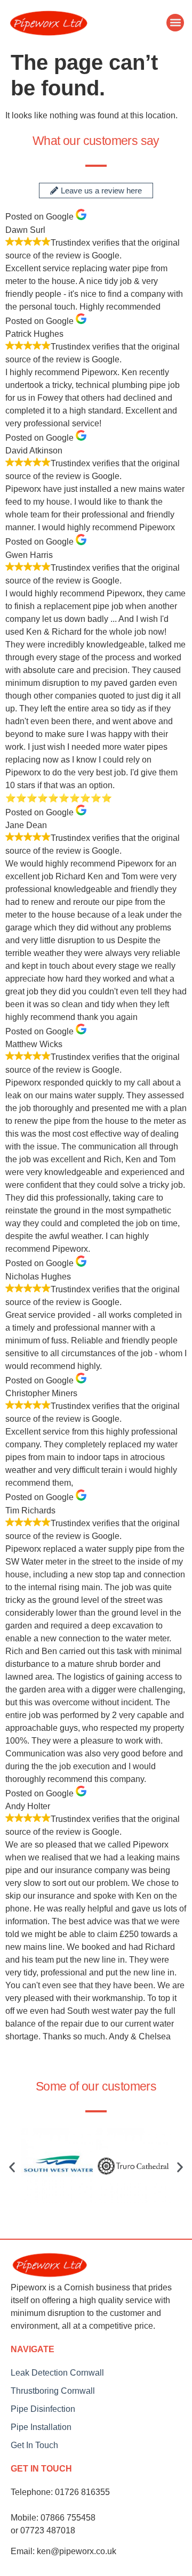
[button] (175, 23)
